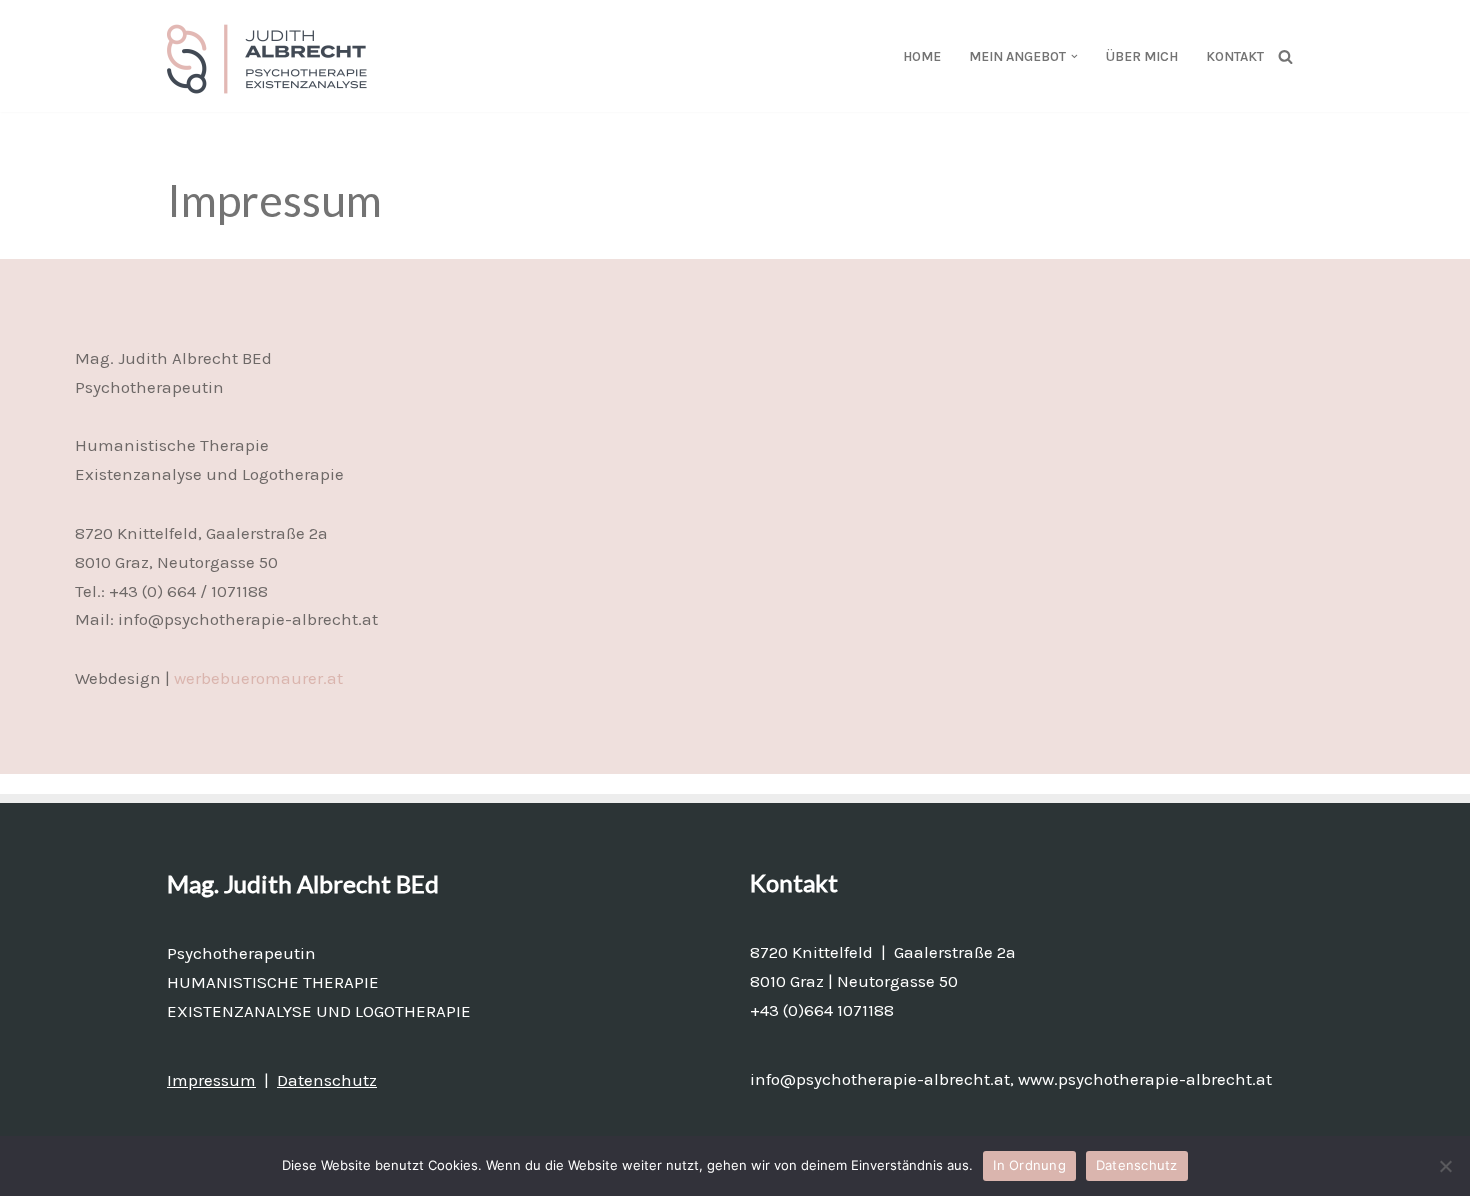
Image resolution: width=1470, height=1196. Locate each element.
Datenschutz (327, 1080)
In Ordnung (1029, 1165)
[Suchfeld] (1285, 56)
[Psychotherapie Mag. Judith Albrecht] (272, 56)
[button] (1074, 56)
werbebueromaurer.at (258, 678)
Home (922, 56)
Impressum (211, 1080)
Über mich (1142, 56)
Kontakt (1235, 56)
